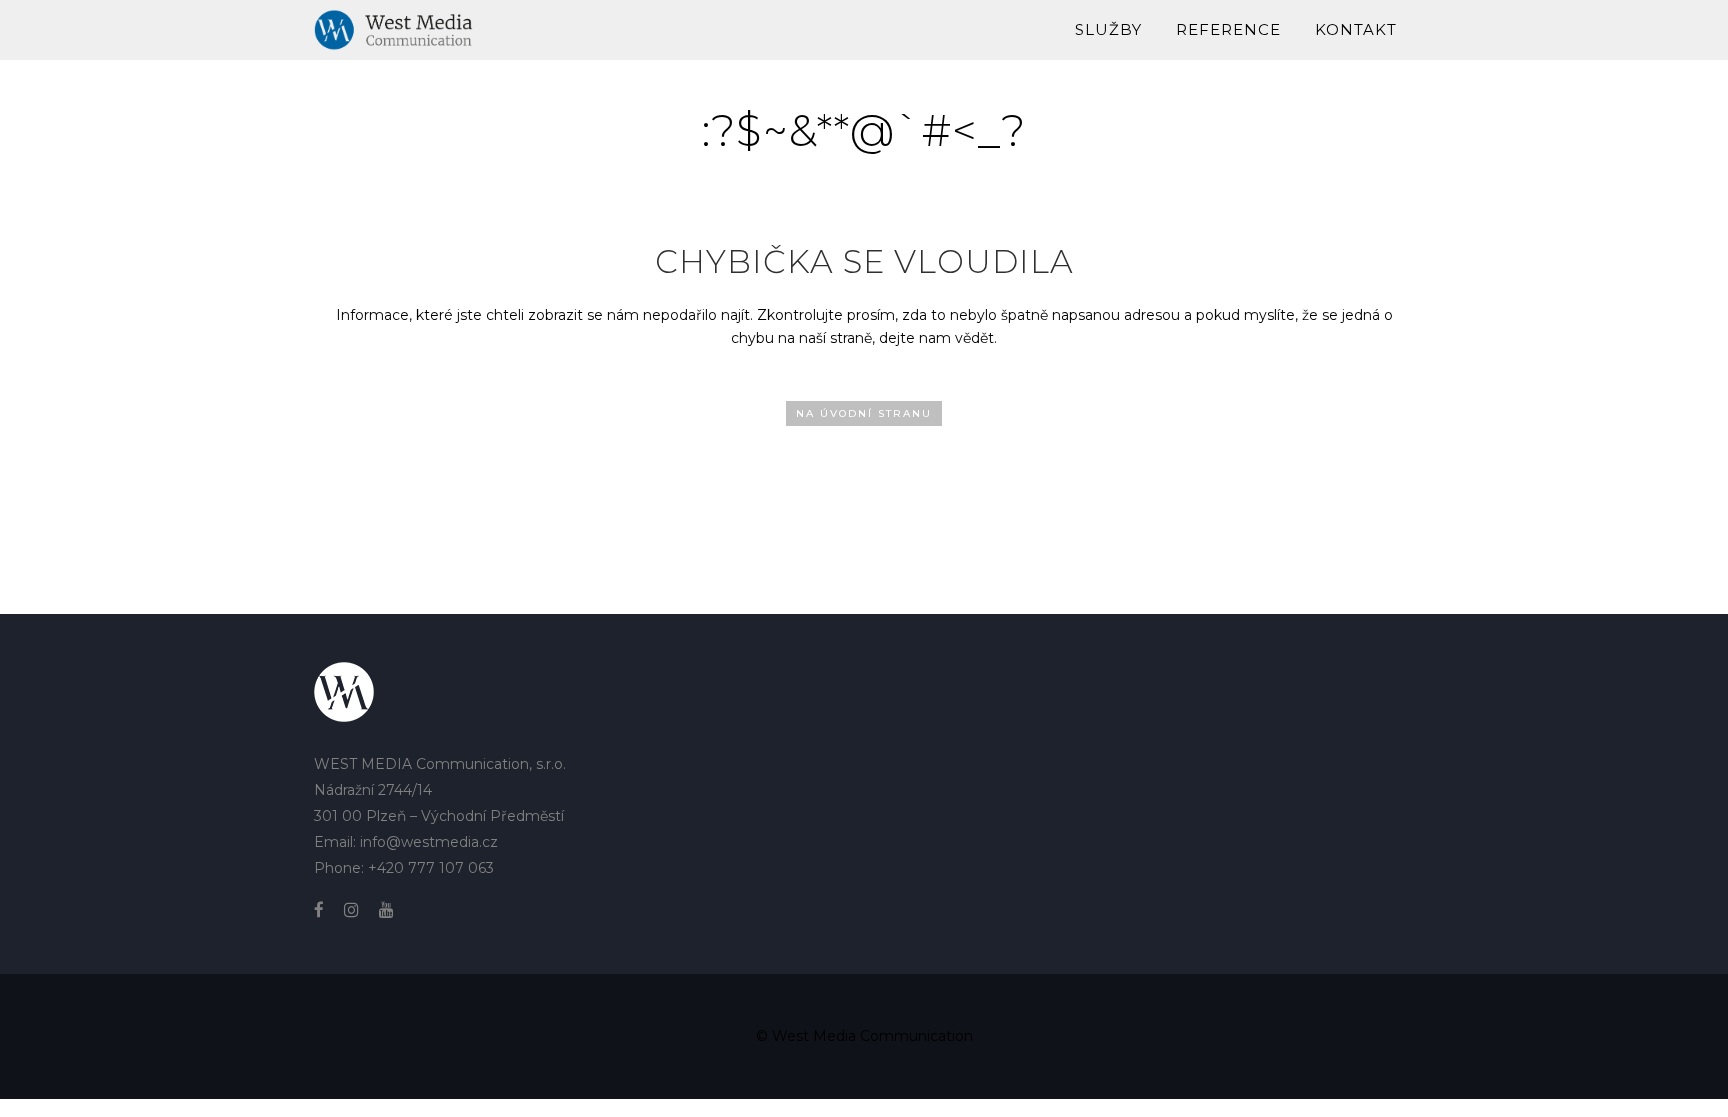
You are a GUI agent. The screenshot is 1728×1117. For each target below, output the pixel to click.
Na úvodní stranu (864, 413)
